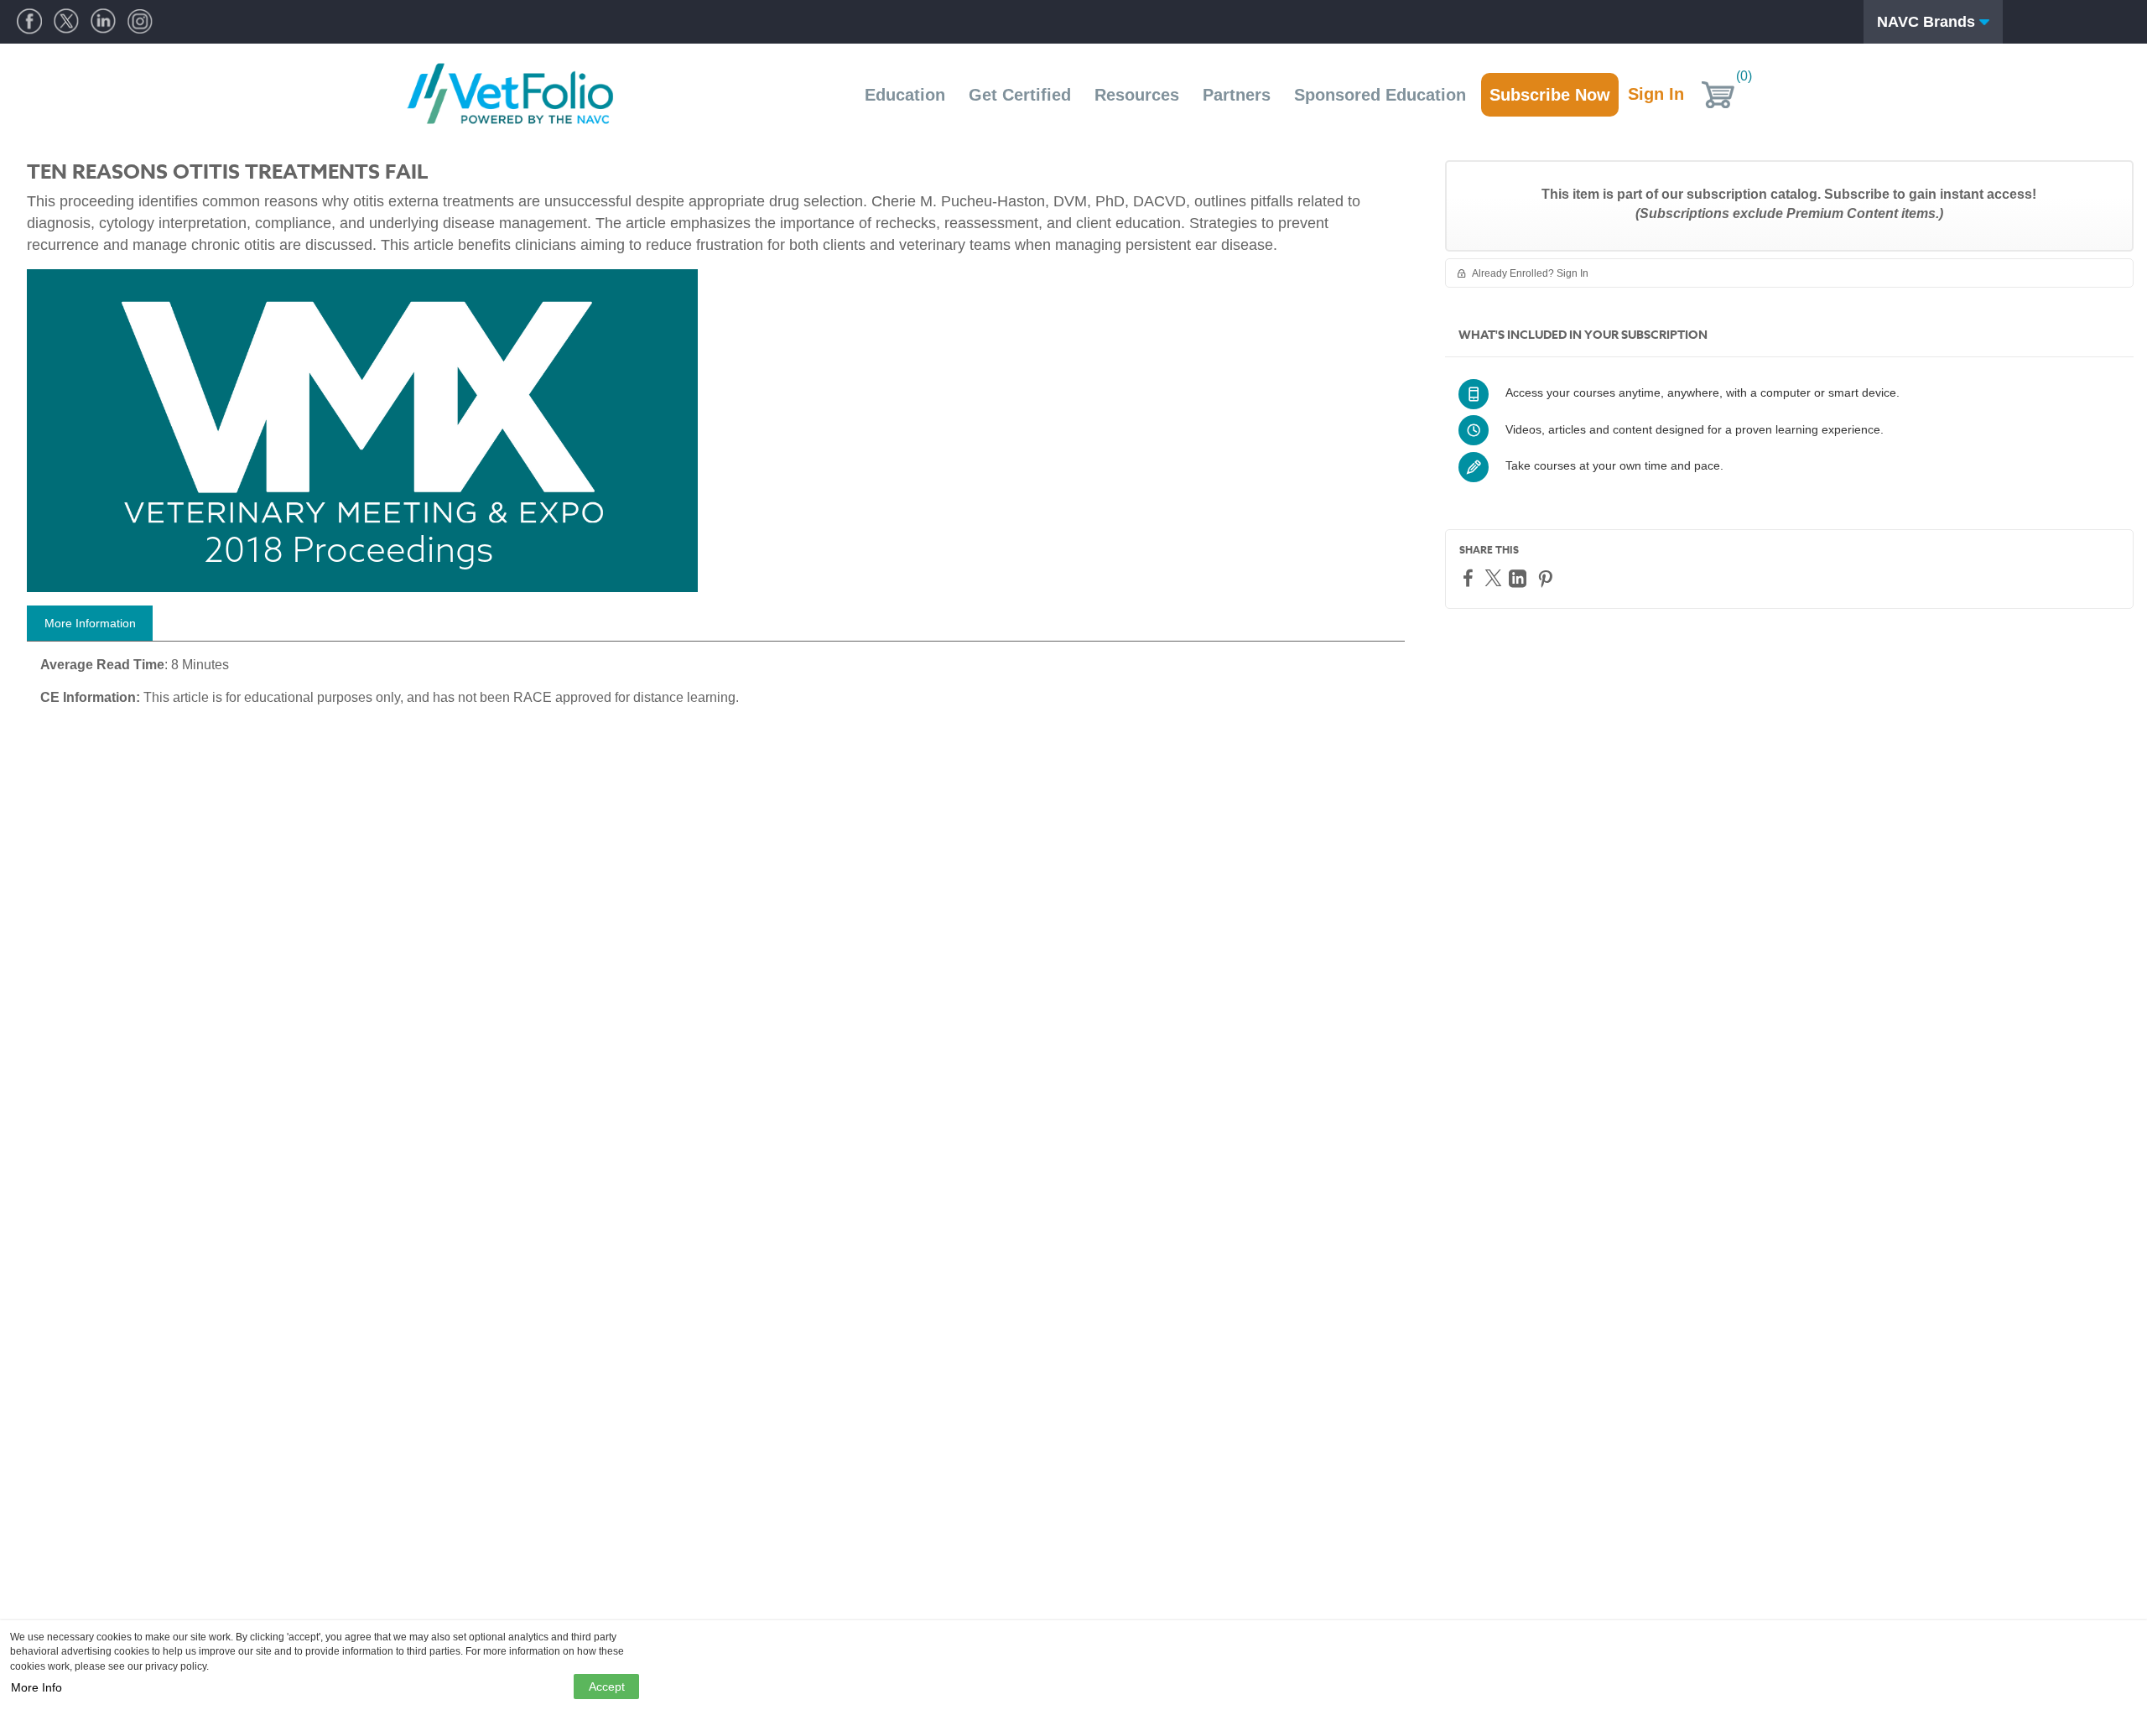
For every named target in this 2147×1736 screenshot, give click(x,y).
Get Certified (1020, 95)
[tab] (90, 623)
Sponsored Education (1380, 95)
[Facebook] (1470, 577)
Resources (1137, 95)
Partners (1237, 95)
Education (905, 95)
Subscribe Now (1550, 95)
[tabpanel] (716, 688)
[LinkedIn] (1520, 578)
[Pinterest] (1547, 578)
